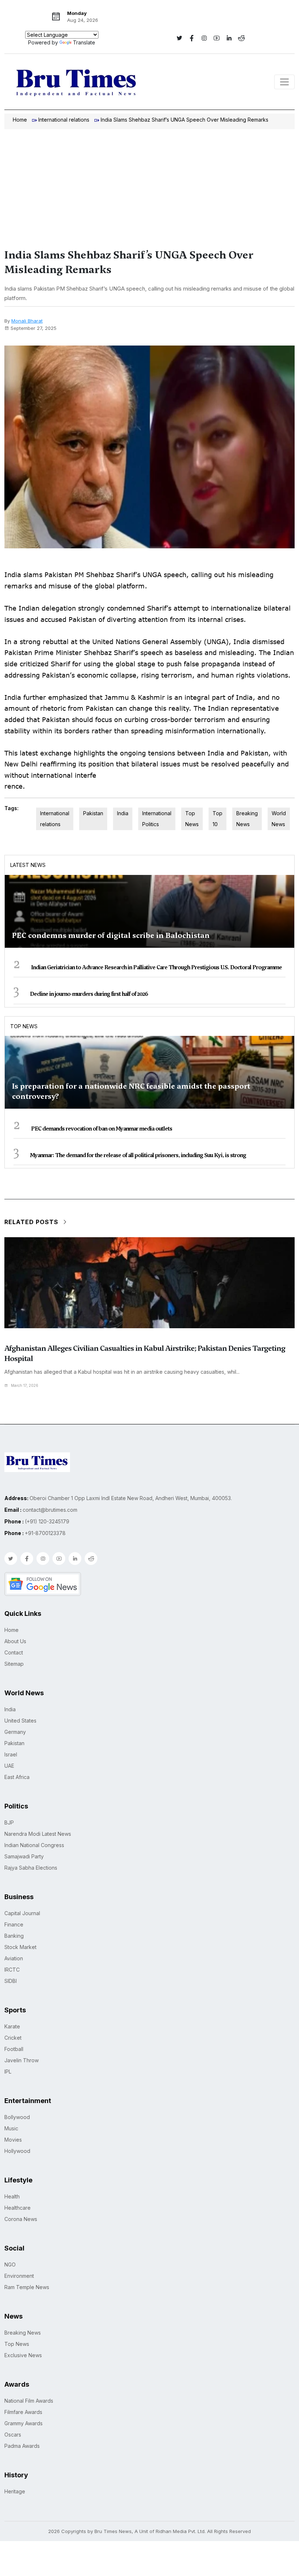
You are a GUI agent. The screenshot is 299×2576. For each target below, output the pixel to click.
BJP (9, 1822)
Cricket (13, 2038)
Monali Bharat (27, 321)
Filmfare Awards (23, 2412)
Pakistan (93, 813)
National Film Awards (29, 2401)
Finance (14, 1924)
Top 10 (218, 819)
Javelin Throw (22, 2060)
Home (20, 120)
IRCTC (12, 1970)
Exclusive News (23, 2355)
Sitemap (14, 1664)
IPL (8, 2072)
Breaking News (247, 819)
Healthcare (18, 2208)
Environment (19, 2276)
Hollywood (17, 2151)
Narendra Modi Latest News (38, 1834)
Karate (12, 2026)
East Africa (17, 1777)
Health (12, 2196)
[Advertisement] (149, 184)
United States (20, 1721)
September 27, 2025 (34, 328)
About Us (15, 1641)
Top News (192, 819)
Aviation (14, 1958)
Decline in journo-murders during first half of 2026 (89, 994)
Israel (11, 1754)
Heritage (15, 2491)
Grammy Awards (24, 2423)
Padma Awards (22, 2446)
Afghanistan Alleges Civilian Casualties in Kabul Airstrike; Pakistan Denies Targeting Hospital (145, 1353)
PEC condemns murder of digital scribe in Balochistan (111, 935)
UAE (9, 1766)
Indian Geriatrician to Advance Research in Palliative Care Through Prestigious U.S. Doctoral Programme (156, 967)
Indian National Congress (34, 1845)
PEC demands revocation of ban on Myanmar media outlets (102, 1129)
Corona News (21, 2219)
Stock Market (20, 1947)
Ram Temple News (27, 2287)
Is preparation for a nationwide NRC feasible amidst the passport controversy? (131, 1091)
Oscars (13, 2435)
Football (14, 2049)
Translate (84, 42)
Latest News (28, 865)
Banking (14, 1936)
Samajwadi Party (24, 1856)
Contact (14, 1652)
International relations (64, 120)
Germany (15, 1732)
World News (279, 819)
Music (11, 2128)
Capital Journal (22, 1913)
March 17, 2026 (25, 1385)
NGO (10, 2265)
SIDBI (11, 1981)
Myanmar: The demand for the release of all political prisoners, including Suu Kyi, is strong (138, 1155)
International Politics (157, 819)
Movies (13, 2140)
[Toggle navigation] (284, 82)
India (123, 813)
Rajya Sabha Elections (31, 1868)
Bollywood (17, 2117)
